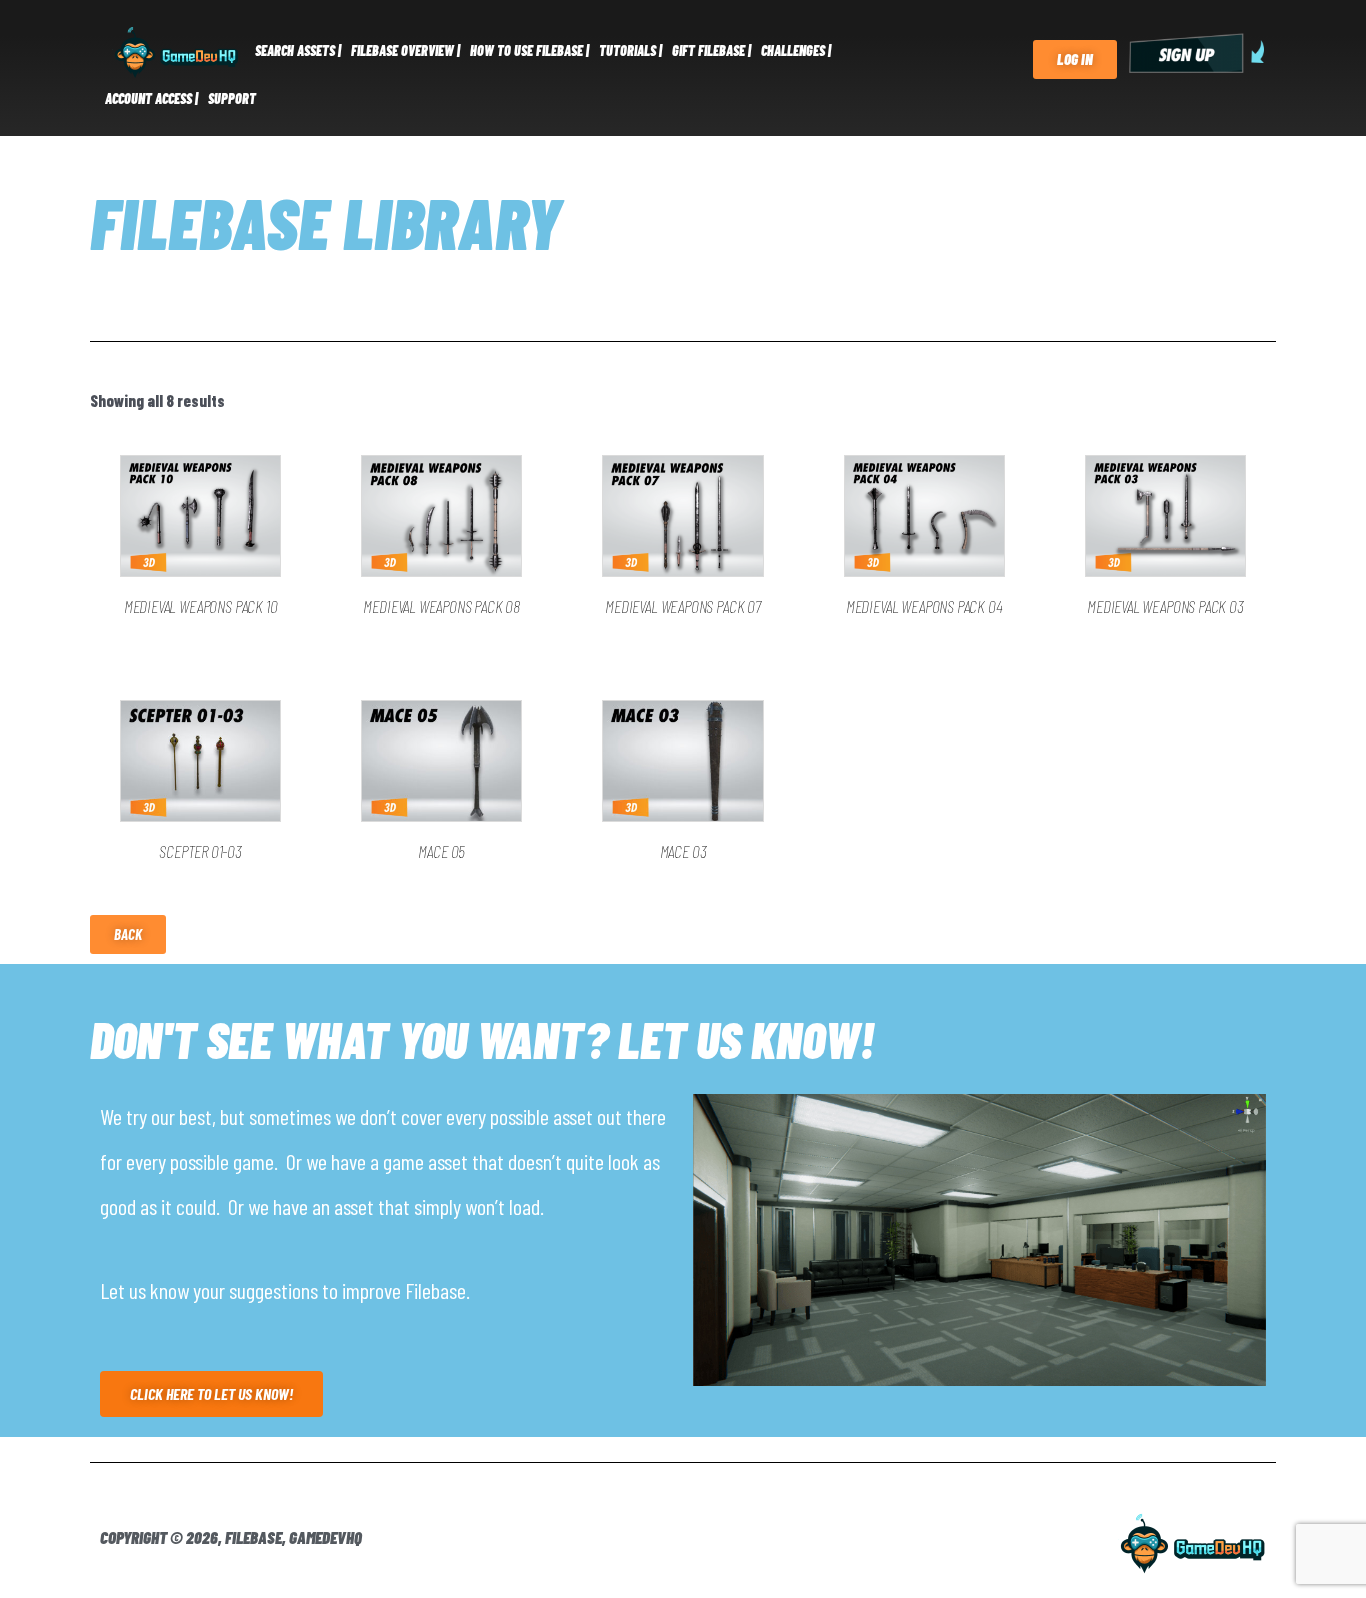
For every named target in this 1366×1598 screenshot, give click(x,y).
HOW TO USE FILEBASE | (529, 50)
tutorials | (630, 50)
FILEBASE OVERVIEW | (405, 50)
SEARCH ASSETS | (298, 50)
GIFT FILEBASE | (711, 50)
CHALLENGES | (796, 50)
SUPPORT (232, 98)
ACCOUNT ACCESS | (151, 98)
